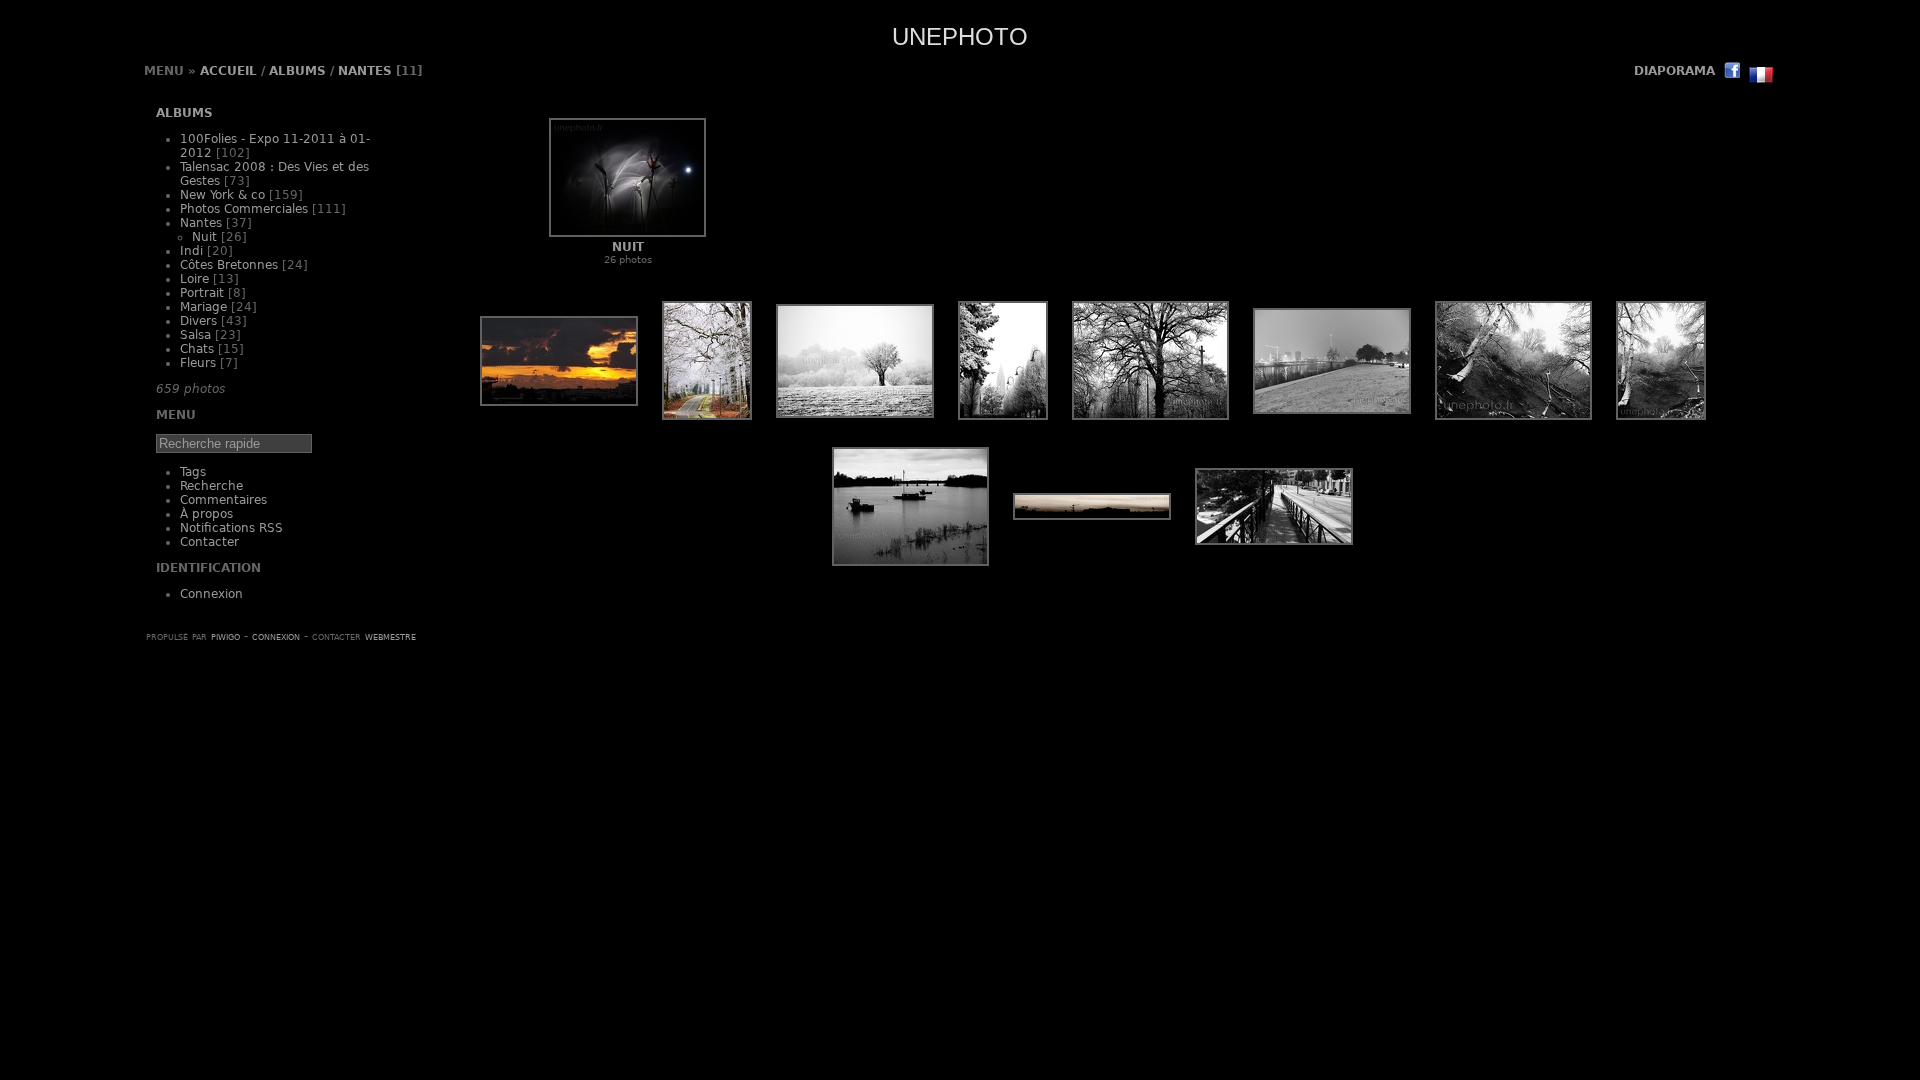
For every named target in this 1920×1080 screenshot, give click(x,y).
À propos (206, 514)
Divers (198, 321)
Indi (191, 251)
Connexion (211, 594)
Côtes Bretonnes (229, 265)
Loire (194, 279)
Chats (197, 349)
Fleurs (198, 363)
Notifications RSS (231, 528)
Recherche (211, 486)
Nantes (365, 71)
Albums (297, 71)
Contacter (209, 542)
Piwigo (225, 636)
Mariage (203, 307)
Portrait (202, 293)
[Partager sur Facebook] (1732, 72)
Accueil (228, 71)
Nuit (204, 237)
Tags (193, 472)
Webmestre (390, 636)
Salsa (195, 335)
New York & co (222, 195)
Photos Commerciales (244, 209)
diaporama (1674, 71)
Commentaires (223, 500)
